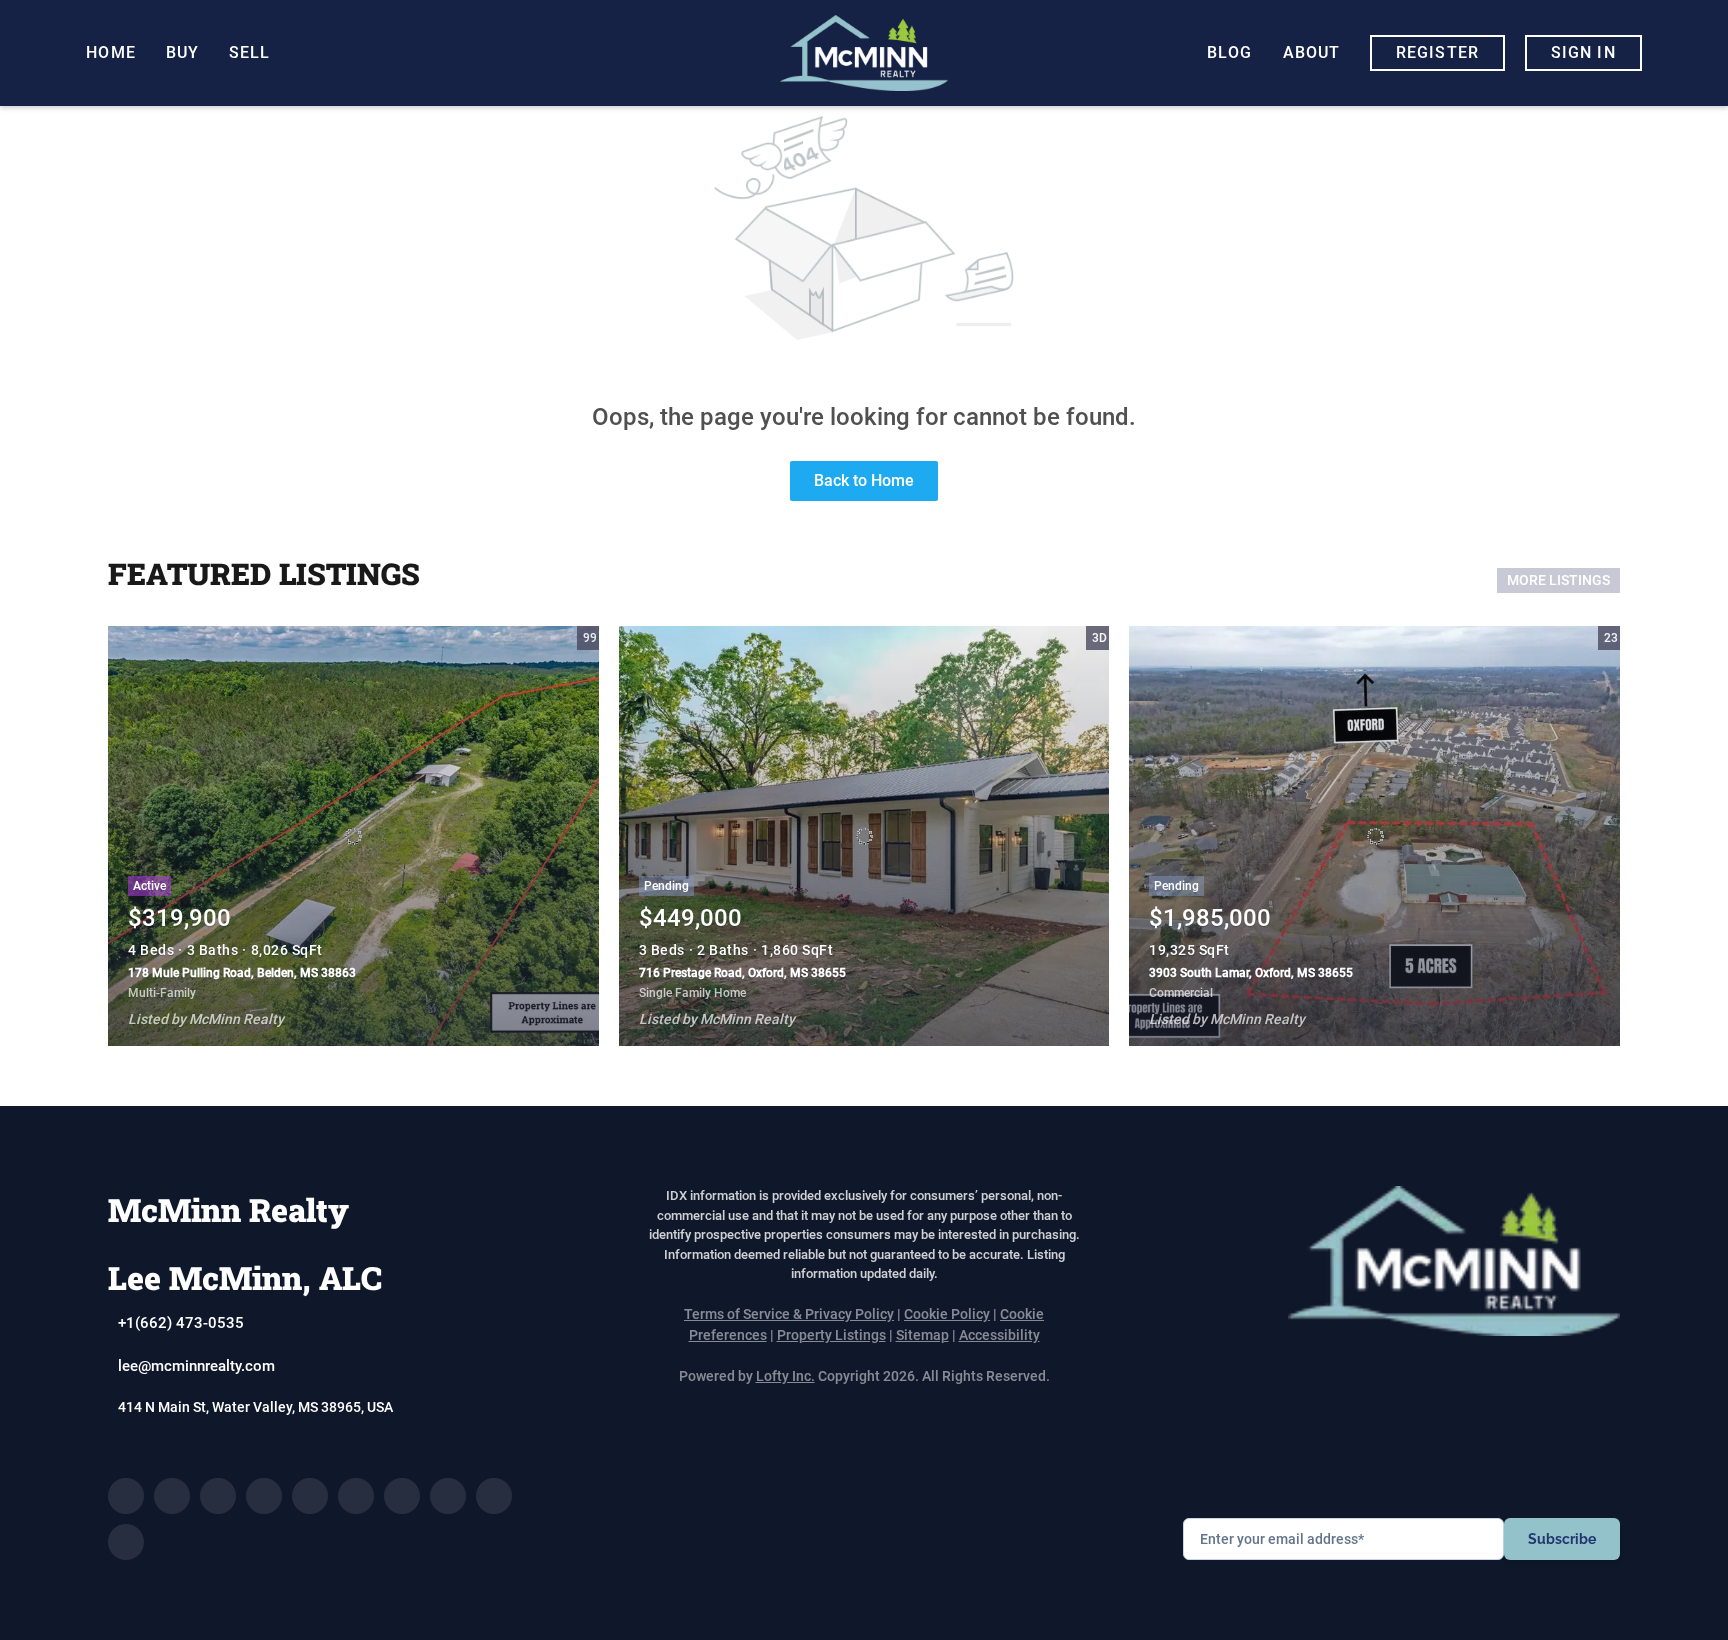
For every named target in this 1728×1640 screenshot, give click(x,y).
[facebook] (126, 1496)
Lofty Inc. (785, 1376)
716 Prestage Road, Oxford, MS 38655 (742, 973)
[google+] (126, 1542)
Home (110, 52)
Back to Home (864, 480)
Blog (1229, 52)
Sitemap (922, 1335)
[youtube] (402, 1496)
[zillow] (264, 1496)
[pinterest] (494, 1496)
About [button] (1312, 52)
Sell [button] (249, 52)
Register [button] (1437, 52)
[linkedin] (172, 1496)
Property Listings (831, 1335)
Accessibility (999, 1335)
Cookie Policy (947, 1314)
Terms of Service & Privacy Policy (789, 1314)
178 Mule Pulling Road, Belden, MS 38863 (242, 973)
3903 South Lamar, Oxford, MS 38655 (1251, 973)
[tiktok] (448, 1496)
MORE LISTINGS (1558, 580)
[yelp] (310, 1496)
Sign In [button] (1583, 52)
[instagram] (356, 1496)
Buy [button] (182, 52)
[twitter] (218, 1496)
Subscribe (1562, 1539)
